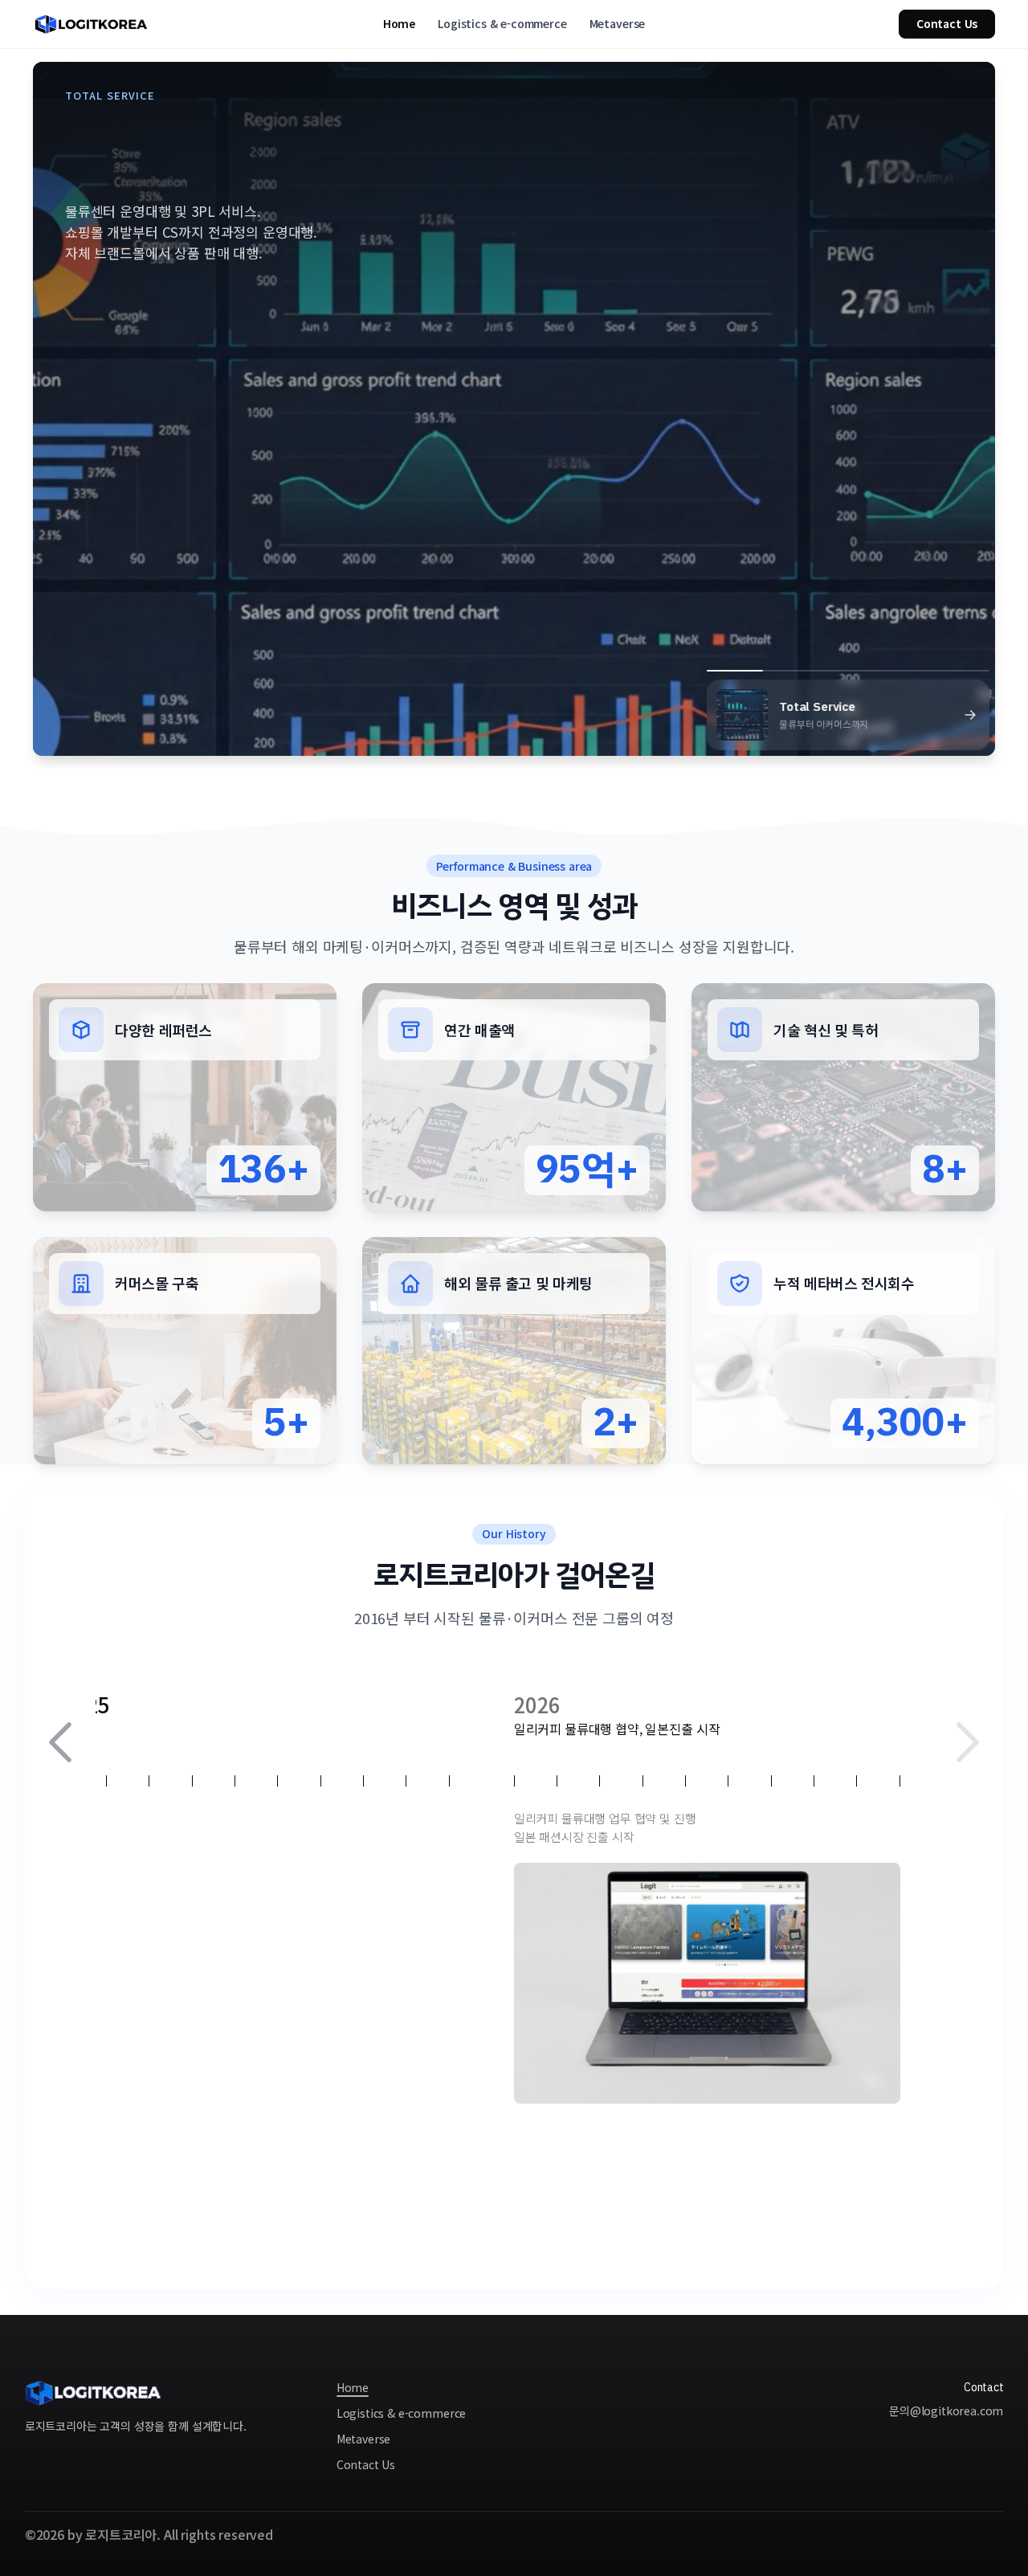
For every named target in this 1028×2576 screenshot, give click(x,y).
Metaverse (618, 24)
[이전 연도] (60, 1742)
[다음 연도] (968, 1742)
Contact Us (947, 23)
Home (399, 24)
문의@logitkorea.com (946, 2411)
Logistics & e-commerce (502, 24)
